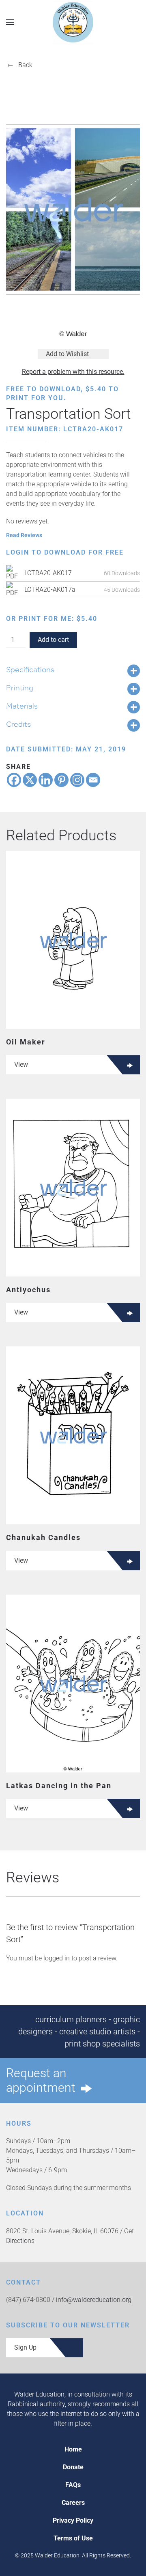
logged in (57, 1958)
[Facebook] (14, 780)
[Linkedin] (46, 780)
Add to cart (53, 640)
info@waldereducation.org (94, 2300)
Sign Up (25, 2347)
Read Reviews (24, 535)
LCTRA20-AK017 (48, 573)
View (21, 1064)
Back (25, 65)
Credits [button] (18, 724)
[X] (30, 780)
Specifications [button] (30, 669)
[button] (10, 22)
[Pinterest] (61, 780)
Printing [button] (20, 688)
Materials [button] (22, 706)
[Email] (93, 780)
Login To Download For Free (65, 552)
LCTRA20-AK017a (50, 590)
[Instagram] (77, 780)
